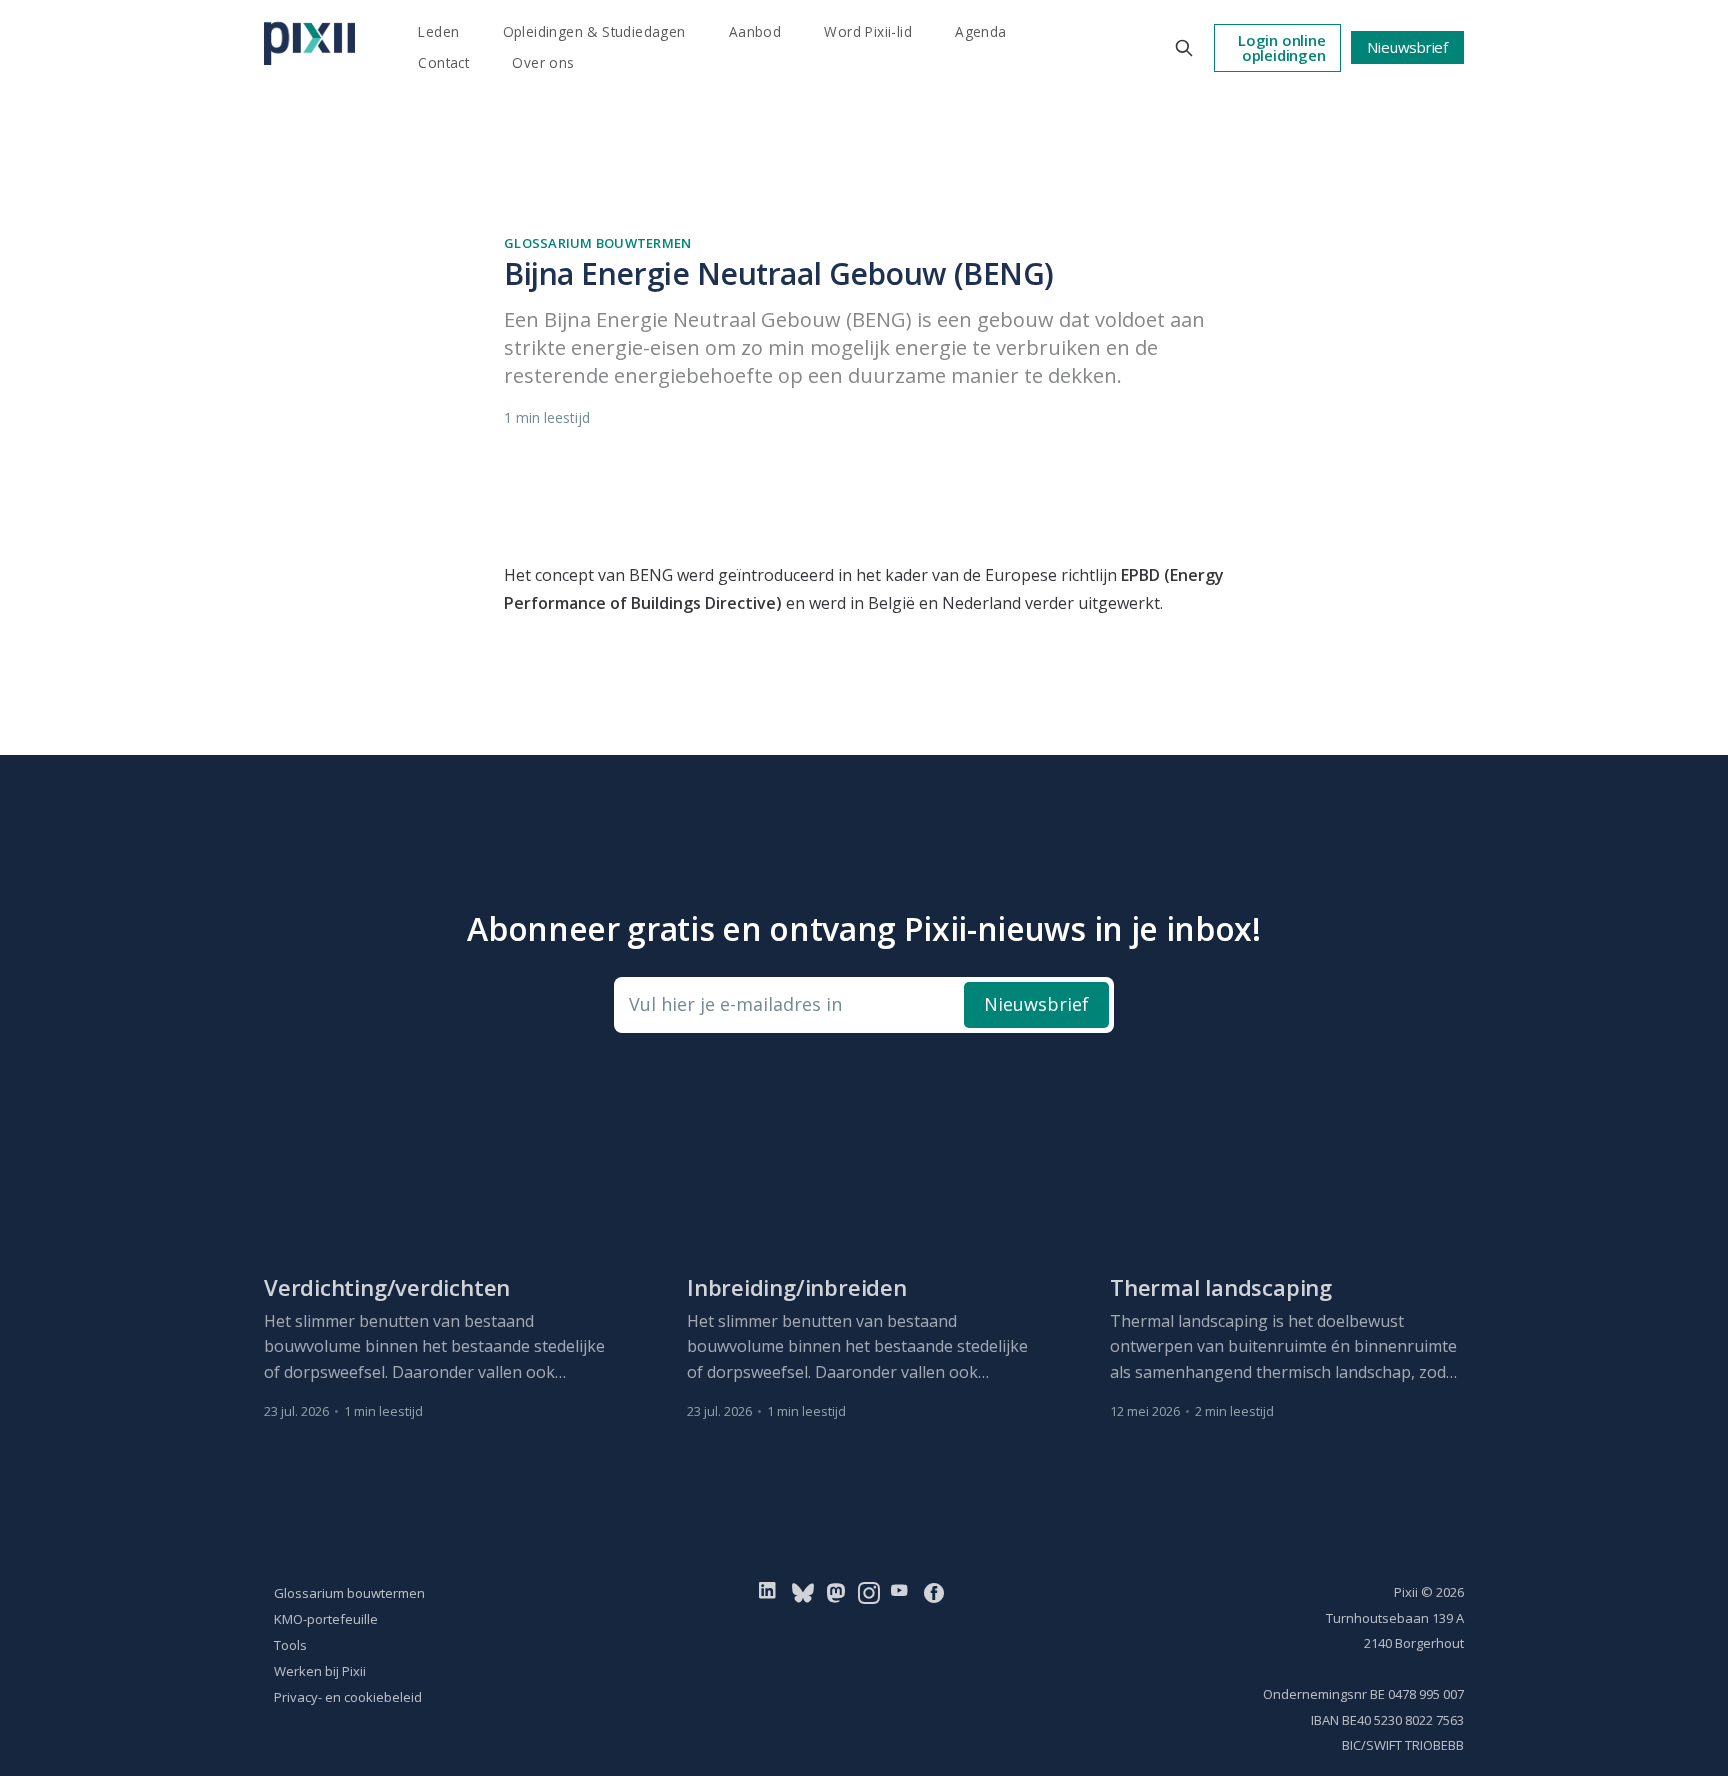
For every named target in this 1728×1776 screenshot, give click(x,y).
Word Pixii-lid (868, 31)
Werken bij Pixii (320, 1671)
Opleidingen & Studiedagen (594, 31)
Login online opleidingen (1281, 47)
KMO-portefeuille (326, 1619)
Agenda (980, 31)
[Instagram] (869, 1592)
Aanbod (755, 31)
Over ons (543, 62)
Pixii (1406, 1592)
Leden (438, 31)
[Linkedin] (771, 1592)
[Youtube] (903, 1592)
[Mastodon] (836, 1592)
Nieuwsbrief (1407, 47)
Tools (290, 1645)
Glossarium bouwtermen (597, 243)
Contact (443, 62)
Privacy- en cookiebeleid (348, 1697)
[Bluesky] (803, 1592)
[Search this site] (1184, 48)
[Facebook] (934, 1592)
